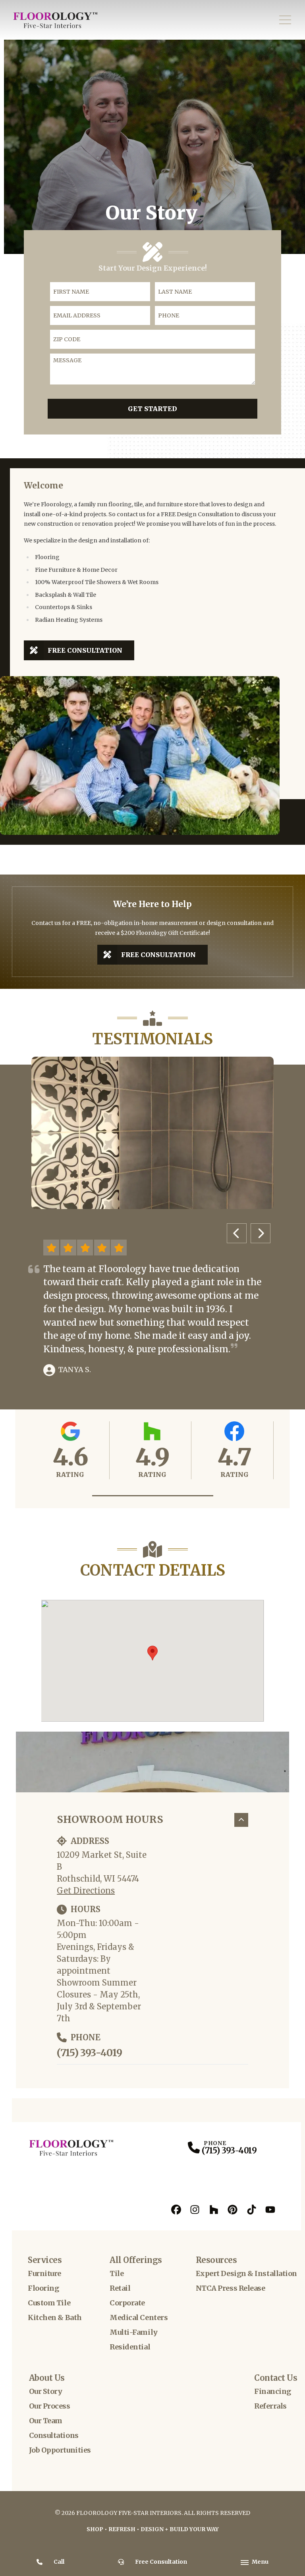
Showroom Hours (110, 1819)
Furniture (44, 2273)
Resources (216, 2260)
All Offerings (136, 2260)
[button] (153, 1496)
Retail (120, 2288)
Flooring (43, 2288)
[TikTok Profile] (252, 2210)
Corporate (127, 2303)
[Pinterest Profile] (233, 2210)
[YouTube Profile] (270, 2210)
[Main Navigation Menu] (285, 20)
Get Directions (86, 1891)
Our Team (46, 2421)
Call (59, 2562)
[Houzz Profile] (214, 2210)
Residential (130, 2347)
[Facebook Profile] (176, 2210)
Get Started (152, 409)
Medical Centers (139, 2317)
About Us (47, 2378)
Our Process (50, 2406)
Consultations (54, 2435)
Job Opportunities (60, 2450)
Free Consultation (85, 650)
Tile (117, 2273)
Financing (273, 2391)
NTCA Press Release (231, 2288)
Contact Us (276, 2378)
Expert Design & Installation (246, 2273)
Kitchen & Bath (55, 2317)
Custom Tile (49, 2303)
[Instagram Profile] (195, 2210)
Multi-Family (134, 2332)
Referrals (270, 2406)
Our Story (46, 2391)
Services (45, 2260)
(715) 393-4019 (89, 2053)
